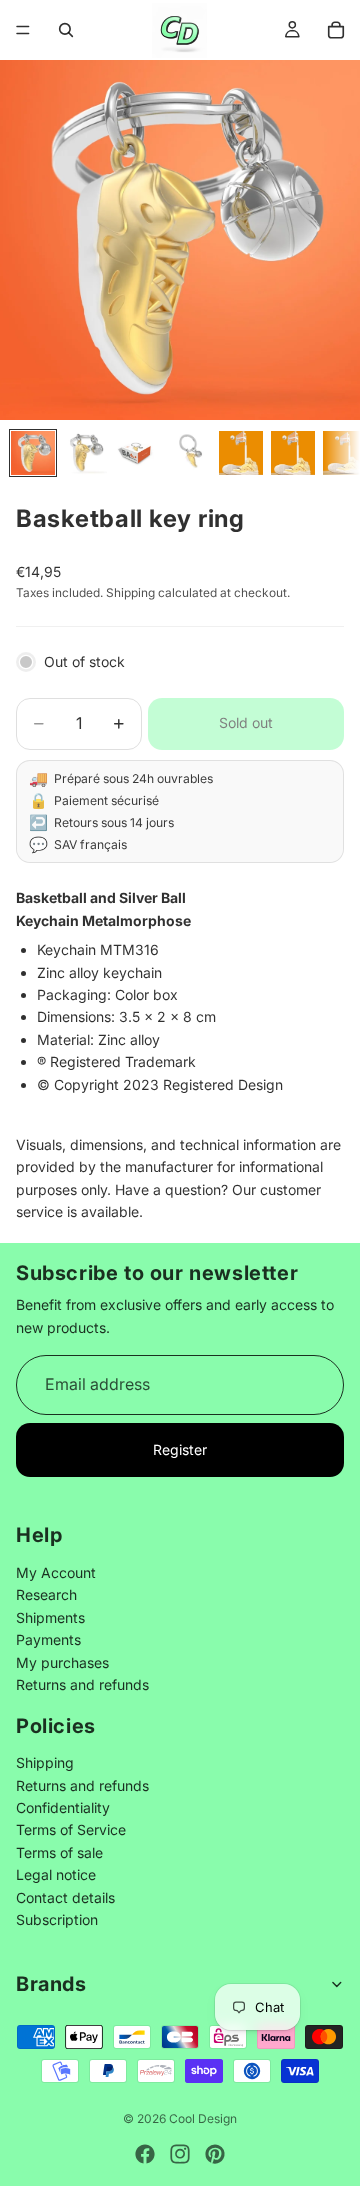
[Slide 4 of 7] (189, 453)
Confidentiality (63, 1807)
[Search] (66, 30)
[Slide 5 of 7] (241, 453)
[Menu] (23, 30)
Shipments (50, 1617)
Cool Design (203, 2118)
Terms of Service (71, 1829)
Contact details (65, 1896)
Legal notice (56, 1874)
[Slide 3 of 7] (137, 453)
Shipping (45, 1762)
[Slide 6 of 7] (293, 453)
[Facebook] (145, 2154)
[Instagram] (180, 2154)
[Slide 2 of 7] (85, 453)
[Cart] (336, 30)
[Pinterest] (215, 2154)
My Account (56, 1572)
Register (180, 1449)
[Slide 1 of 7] (33, 453)
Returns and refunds (82, 1684)
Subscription (57, 1919)
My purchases (62, 1661)
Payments (48, 1639)
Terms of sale (59, 1852)
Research (46, 1594)
